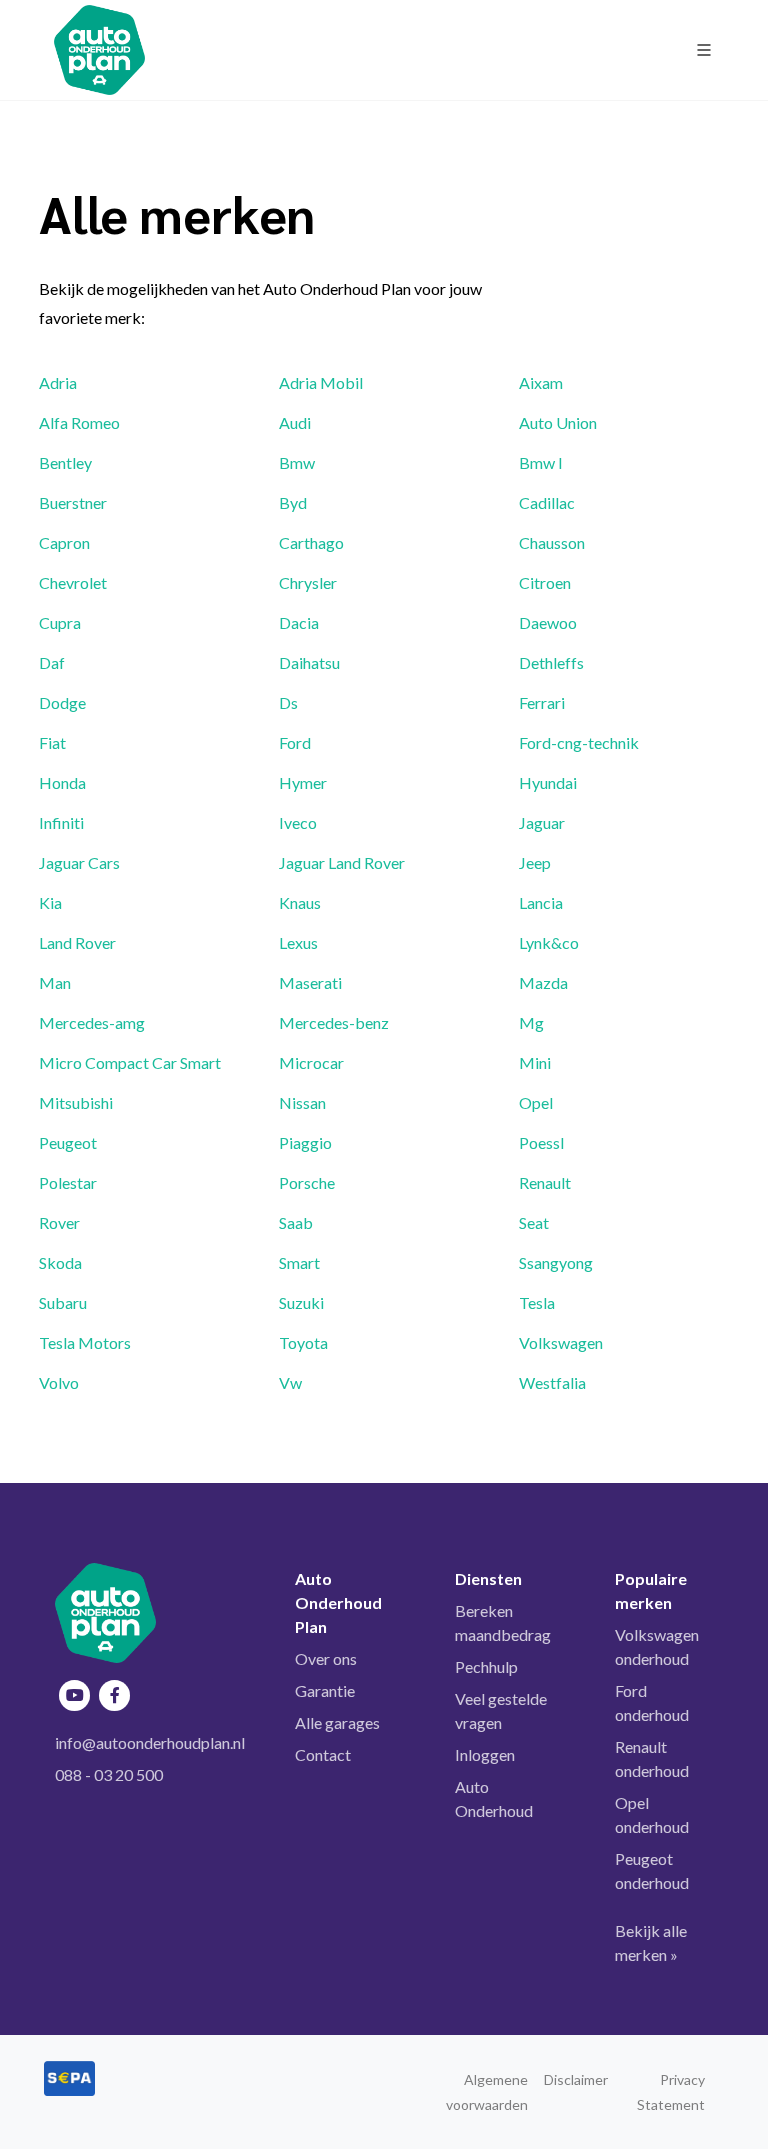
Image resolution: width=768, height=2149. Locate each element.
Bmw (297, 462)
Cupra (60, 622)
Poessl (541, 1142)
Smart (299, 1262)
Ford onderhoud (652, 1702)
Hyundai (548, 782)
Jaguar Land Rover (342, 862)
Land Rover (77, 942)
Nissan (302, 1102)
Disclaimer (576, 2079)
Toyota (303, 1342)
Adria (58, 382)
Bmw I (541, 462)
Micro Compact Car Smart (130, 1062)
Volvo (59, 1382)
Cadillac (547, 502)
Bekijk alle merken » (651, 1942)
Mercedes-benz (334, 1022)
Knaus (300, 902)
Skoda (60, 1262)
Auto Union (558, 422)
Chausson (552, 542)
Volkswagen (561, 1342)
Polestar (68, 1182)
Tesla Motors (85, 1342)
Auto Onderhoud (494, 1798)
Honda (62, 782)
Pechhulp (486, 1666)
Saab (296, 1222)
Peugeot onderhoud (652, 1870)
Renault (545, 1182)
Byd (293, 502)
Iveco (298, 822)
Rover (59, 1222)
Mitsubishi (76, 1102)
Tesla (537, 1302)
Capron (64, 542)
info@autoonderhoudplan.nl (150, 1742)
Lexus (298, 942)
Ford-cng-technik (579, 742)
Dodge (62, 702)
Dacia (299, 622)
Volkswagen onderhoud (657, 1646)
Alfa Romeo (79, 422)
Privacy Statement (671, 2092)
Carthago (311, 542)
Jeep (535, 862)
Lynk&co (549, 942)
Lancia (541, 902)
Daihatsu (309, 662)
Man (55, 982)
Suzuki (301, 1302)
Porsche (307, 1182)
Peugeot (68, 1142)
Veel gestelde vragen (501, 1710)
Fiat (52, 742)
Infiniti (61, 822)
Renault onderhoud (652, 1758)
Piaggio (305, 1142)
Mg (531, 1022)
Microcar (311, 1062)
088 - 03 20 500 (109, 1774)
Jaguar (542, 822)
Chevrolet (73, 582)
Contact (323, 1754)
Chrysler (308, 582)
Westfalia (552, 1382)
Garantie (325, 1690)
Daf (52, 662)
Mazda (543, 982)
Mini (535, 1062)
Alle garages (337, 1722)
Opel (536, 1102)
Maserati (310, 982)
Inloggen (485, 1754)
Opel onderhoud (652, 1814)
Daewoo (548, 622)
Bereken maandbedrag (503, 1622)
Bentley (65, 462)
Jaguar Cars (79, 862)
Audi (295, 422)
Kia (50, 902)
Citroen (545, 582)
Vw (290, 1382)
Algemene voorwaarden (487, 2092)
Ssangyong (556, 1262)
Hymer (303, 782)
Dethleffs (551, 662)
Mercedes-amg (92, 1022)
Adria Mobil (321, 382)
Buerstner (73, 502)
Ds (288, 702)
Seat (534, 1222)
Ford (295, 742)
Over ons (326, 1658)
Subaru (63, 1302)
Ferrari (542, 702)
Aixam (541, 382)
